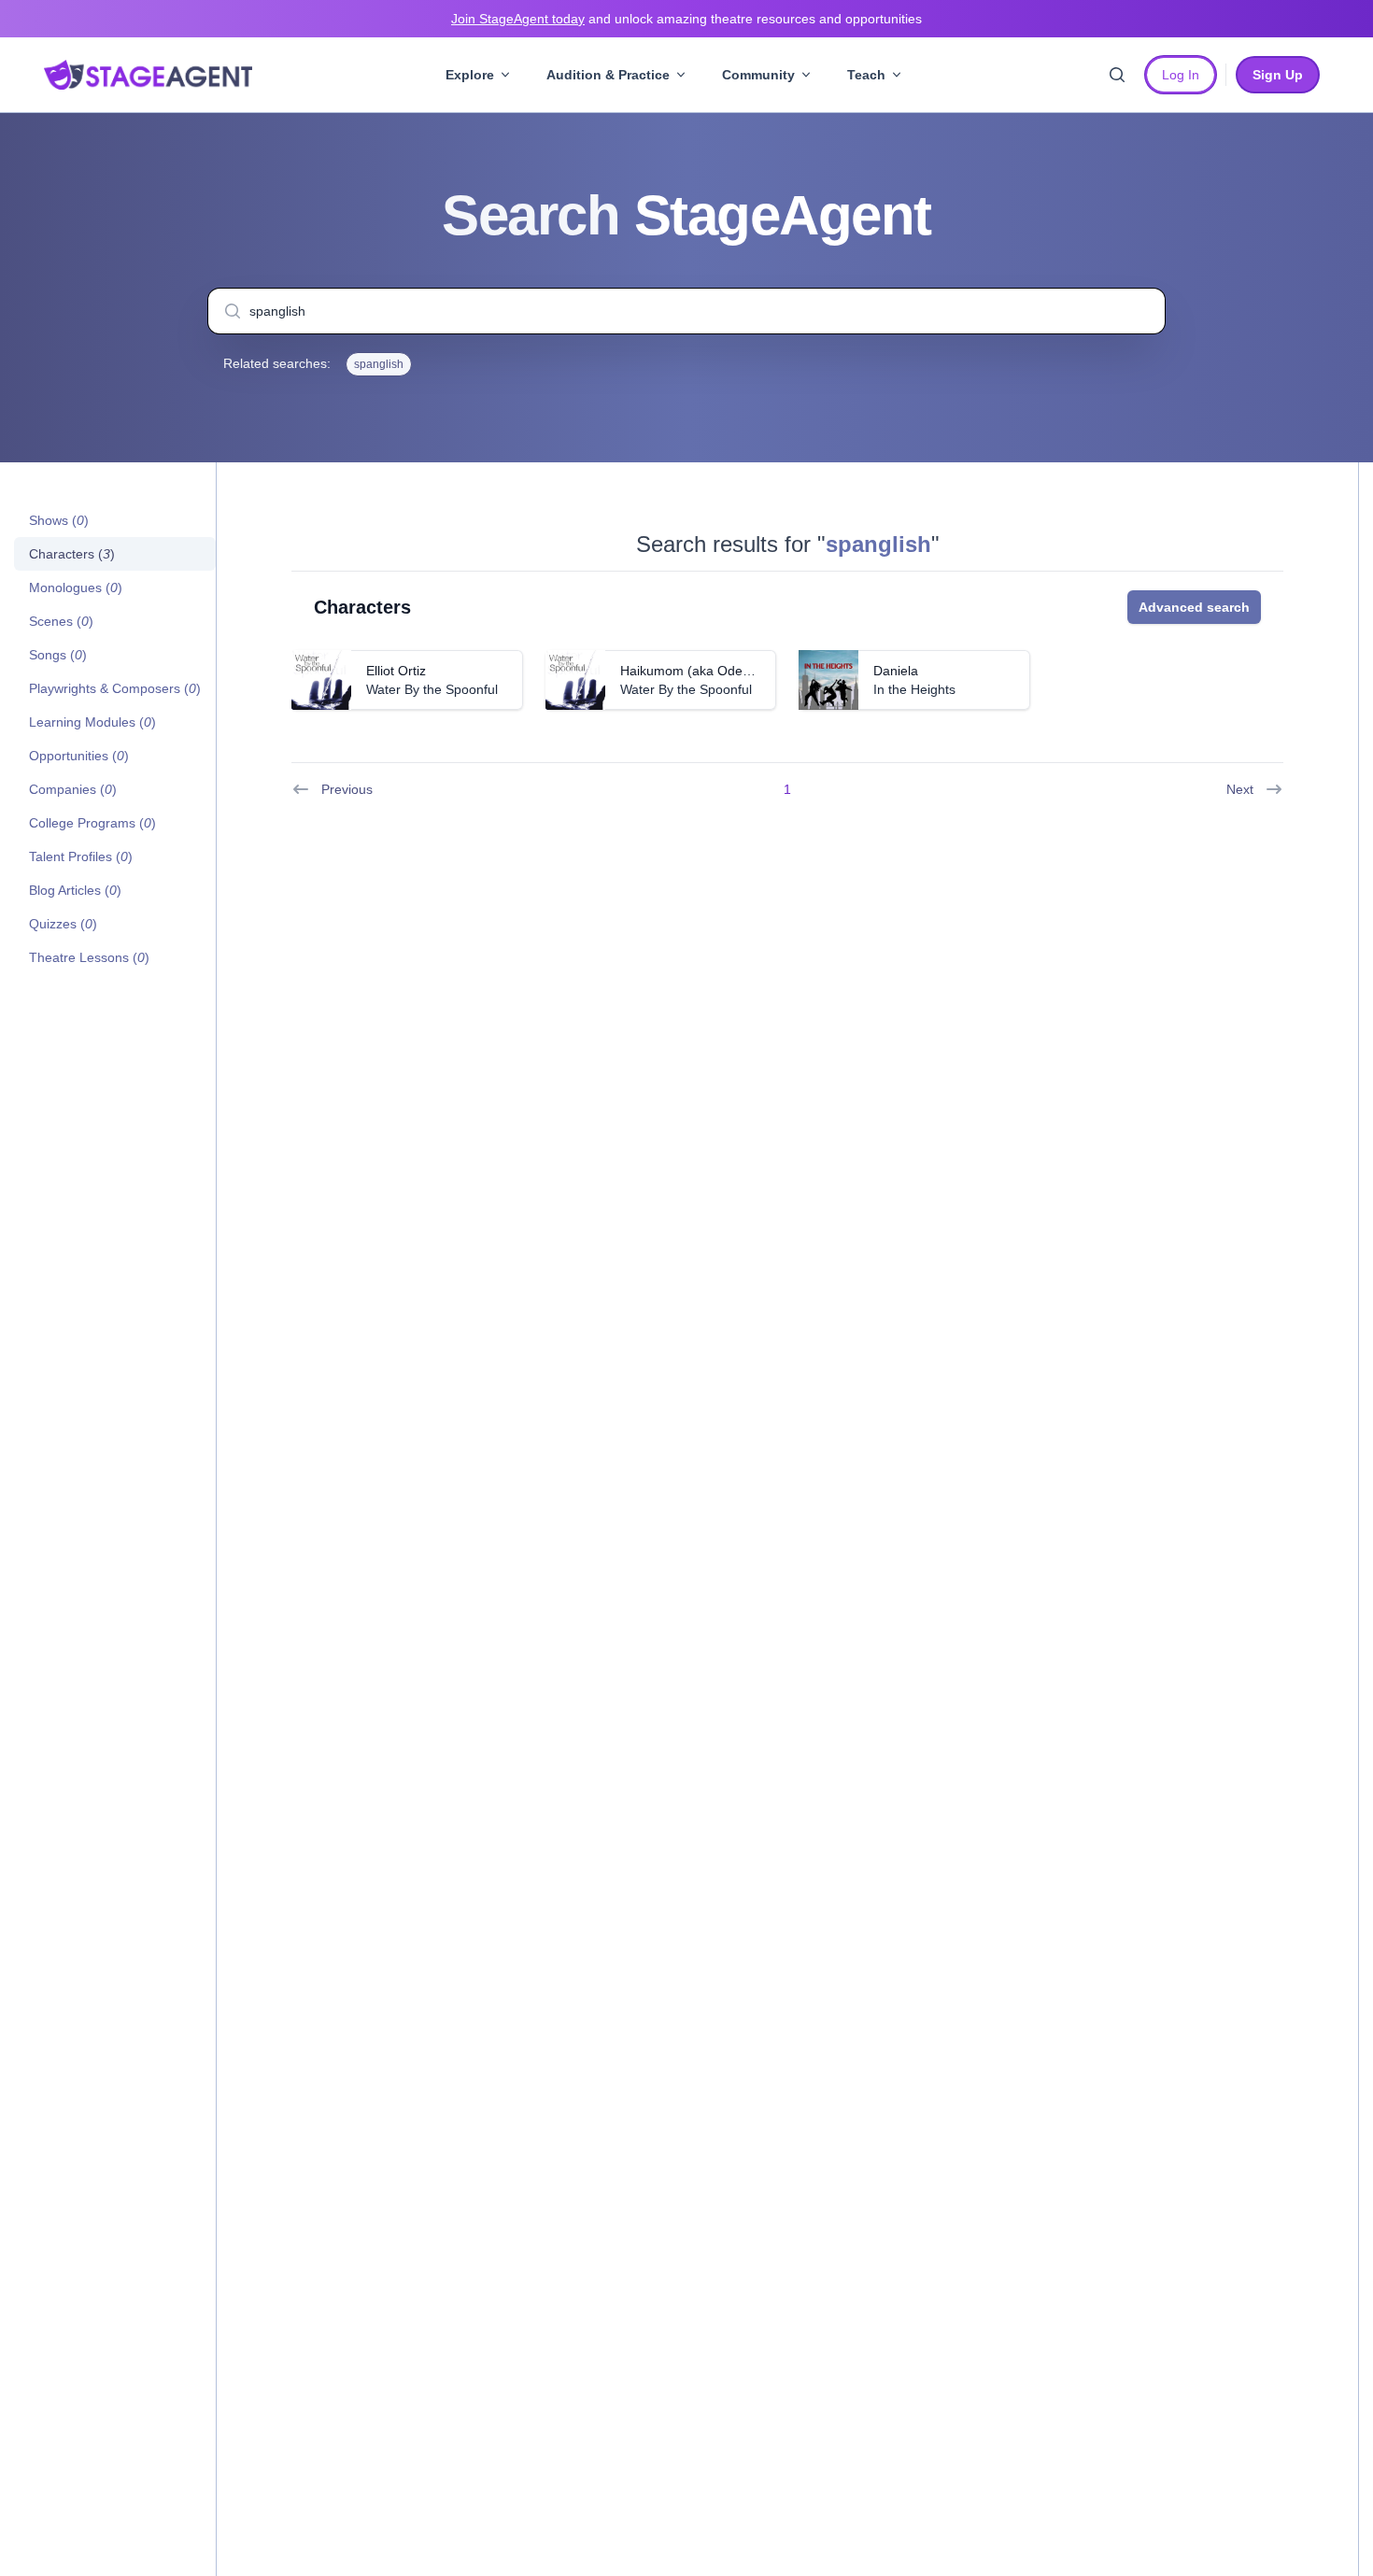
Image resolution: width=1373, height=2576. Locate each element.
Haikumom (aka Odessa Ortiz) (710, 671)
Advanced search (1194, 607)
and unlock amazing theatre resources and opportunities (686, 19)
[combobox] (686, 311)
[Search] (1117, 75)
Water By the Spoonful (432, 689)
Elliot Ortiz (396, 671)
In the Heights (914, 689)
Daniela (896, 671)
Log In (1181, 75)
